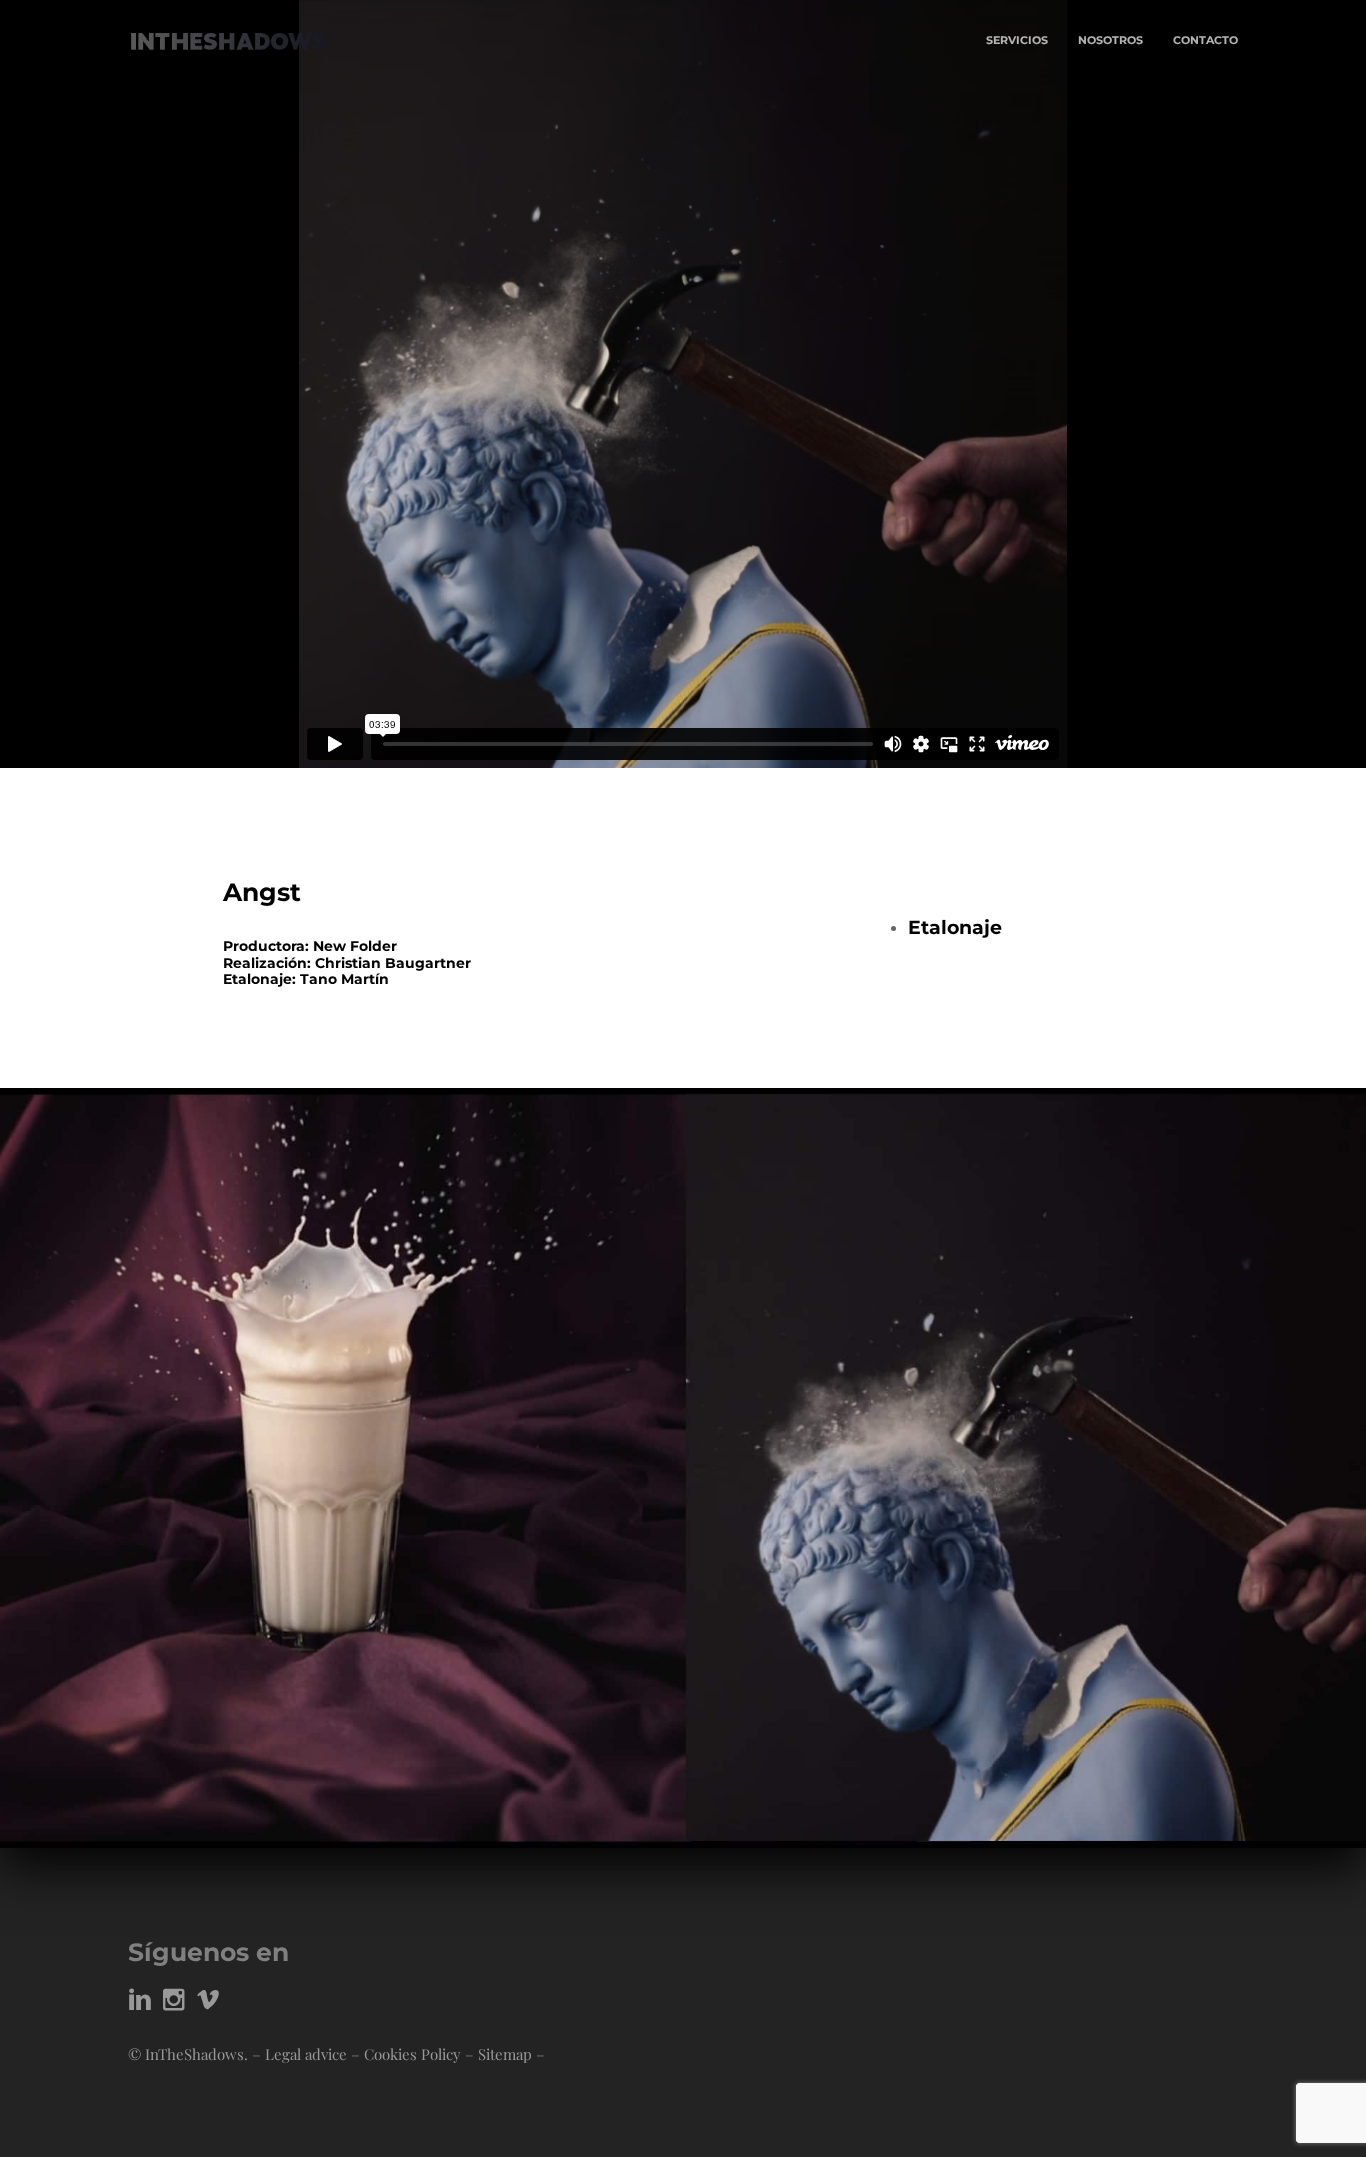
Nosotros (1110, 40)
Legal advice (306, 2054)
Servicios (1017, 40)
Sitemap (505, 2054)
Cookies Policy (412, 2054)
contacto (1205, 40)
